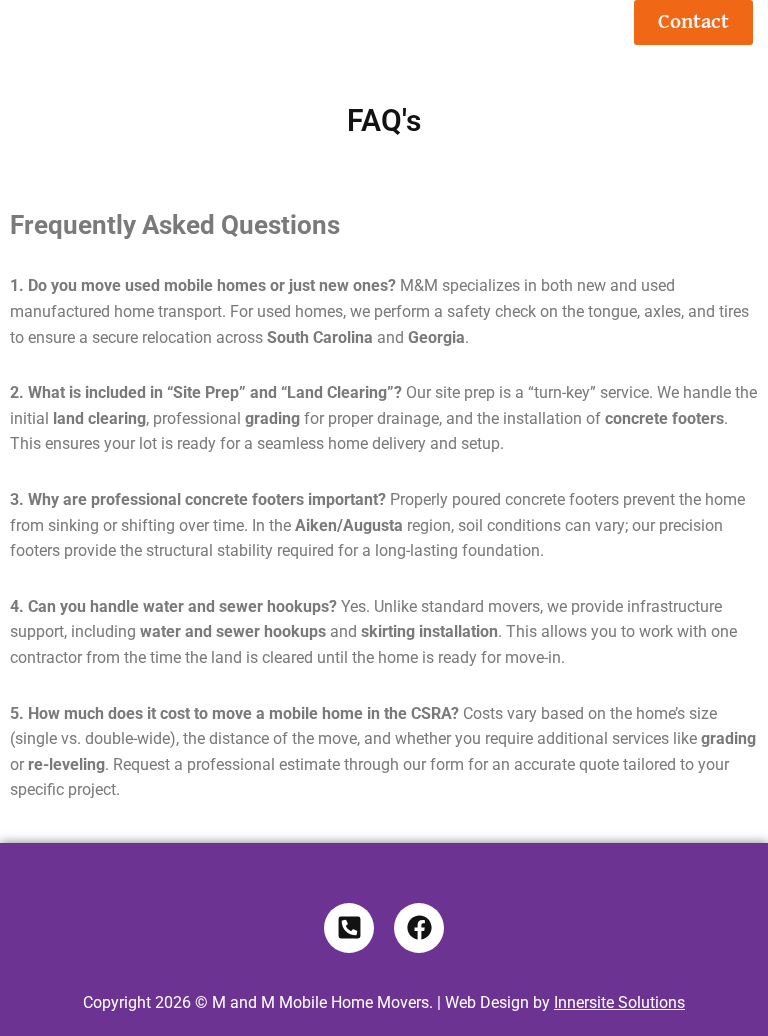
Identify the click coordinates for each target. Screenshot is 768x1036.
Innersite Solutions (619, 1002)
